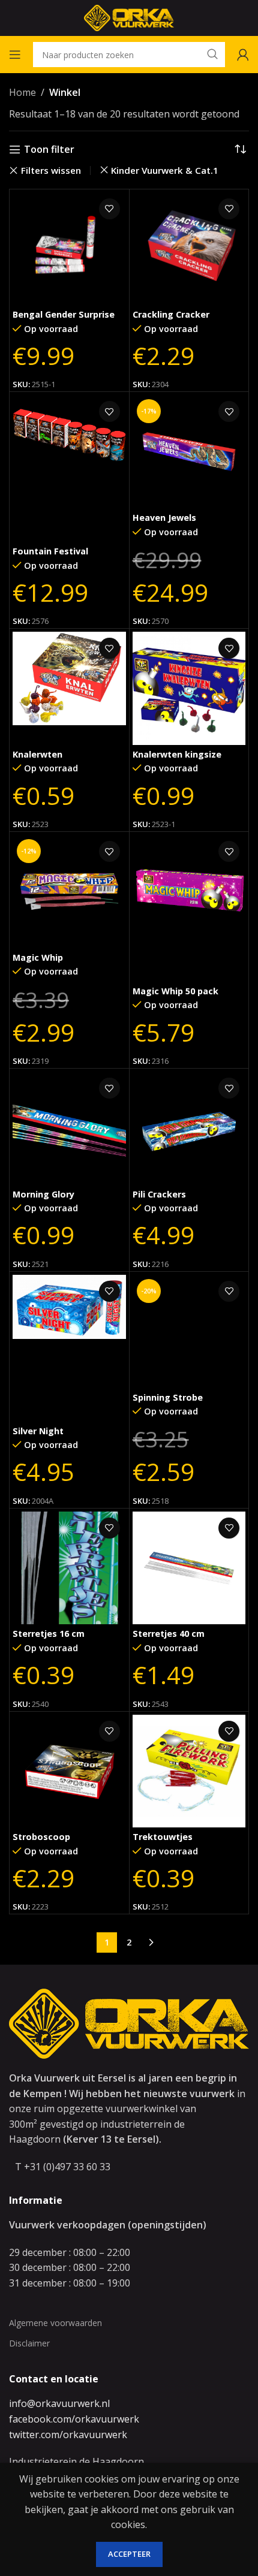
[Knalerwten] (69, 688)
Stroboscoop (41, 1837)
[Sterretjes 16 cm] (69, 1568)
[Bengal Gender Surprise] (69, 249)
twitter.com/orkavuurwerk (68, 2435)
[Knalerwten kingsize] (189, 688)
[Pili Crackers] (189, 1128)
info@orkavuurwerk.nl (59, 2403)
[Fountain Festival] (69, 468)
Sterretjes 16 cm (49, 1634)
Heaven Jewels (164, 518)
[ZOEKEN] (212, 55)
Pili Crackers (159, 1194)
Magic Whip (38, 957)
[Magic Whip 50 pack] (189, 908)
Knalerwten (37, 754)
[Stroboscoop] (69, 1771)
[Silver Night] (69, 1348)
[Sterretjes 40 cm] (189, 1568)
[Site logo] (129, 17)
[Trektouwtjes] (189, 1771)
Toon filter (49, 150)
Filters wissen (51, 171)
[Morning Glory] (69, 1128)
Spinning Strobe (168, 1397)
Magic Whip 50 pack (175, 991)
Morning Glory (43, 1194)
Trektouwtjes (163, 1837)
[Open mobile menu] (15, 55)
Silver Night (38, 1431)
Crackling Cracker (171, 314)
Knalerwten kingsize (177, 754)
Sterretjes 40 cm (169, 1634)
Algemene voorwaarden (55, 2323)
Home (22, 92)
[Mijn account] (243, 55)
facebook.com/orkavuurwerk (74, 2419)
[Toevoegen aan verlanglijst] (109, 209)
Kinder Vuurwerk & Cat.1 (165, 170)
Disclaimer (29, 2343)
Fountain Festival (50, 551)
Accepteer (129, 2554)
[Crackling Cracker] (189, 249)
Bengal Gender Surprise (64, 314)
